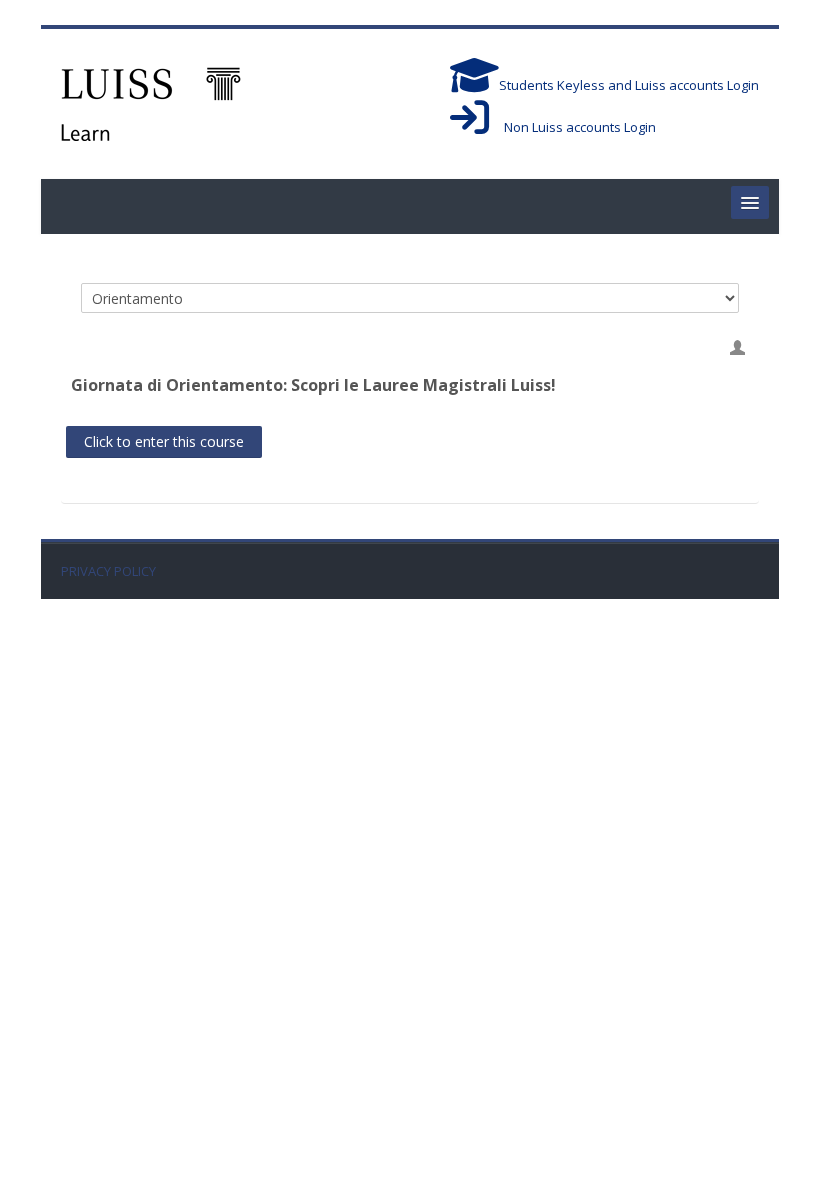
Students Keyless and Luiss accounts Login (629, 85)
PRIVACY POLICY (108, 571)
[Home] (151, 102)
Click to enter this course (164, 441)
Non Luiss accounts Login (572, 127)
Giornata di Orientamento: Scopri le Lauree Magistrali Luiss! (313, 385)
